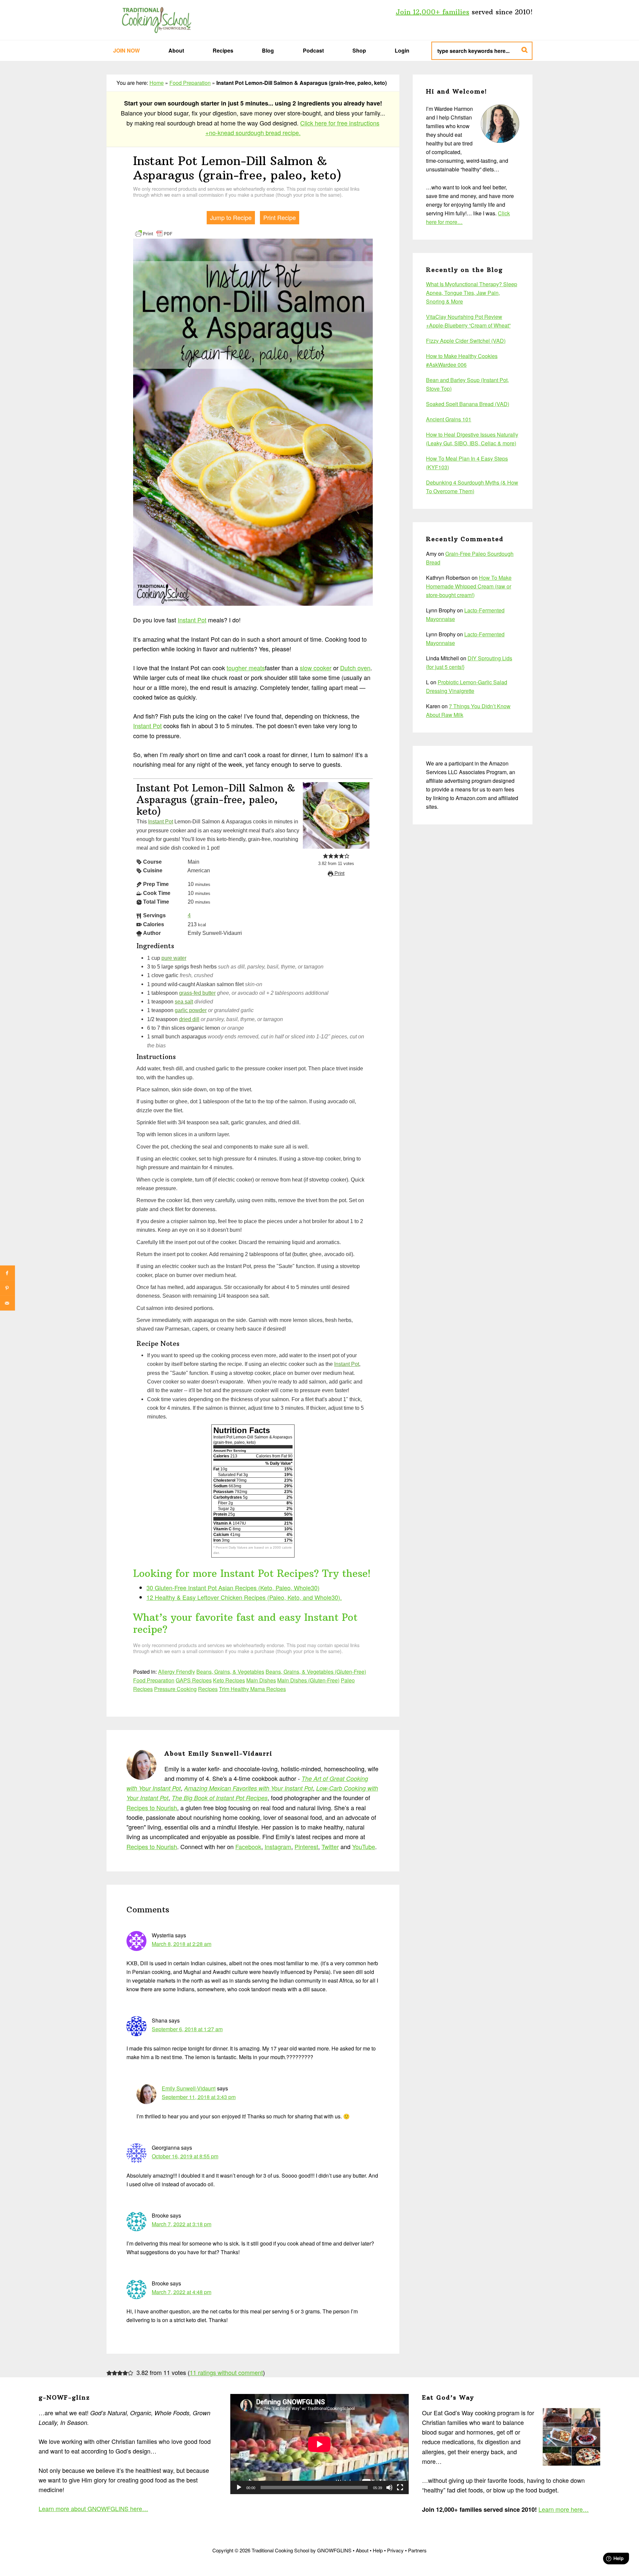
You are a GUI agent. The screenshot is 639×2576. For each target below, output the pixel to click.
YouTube (364, 1846)
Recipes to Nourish (152, 1808)
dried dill (189, 1019)
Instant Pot (192, 620)
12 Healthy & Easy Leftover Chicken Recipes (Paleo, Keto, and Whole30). (244, 1597)
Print (339, 873)
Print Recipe (280, 217)
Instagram (278, 1846)
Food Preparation (190, 83)
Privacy (395, 2550)
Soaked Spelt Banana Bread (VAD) (468, 404)
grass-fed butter (197, 993)
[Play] (239, 2487)
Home (157, 83)
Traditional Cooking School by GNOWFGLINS (156, 20)
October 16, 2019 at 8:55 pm (185, 2156)
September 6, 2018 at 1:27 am (187, 2029)
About (362, 2550)
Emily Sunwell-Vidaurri (189, 2088)
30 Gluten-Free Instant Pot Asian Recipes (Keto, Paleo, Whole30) (233, 1588)
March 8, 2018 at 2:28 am (182, 1944)
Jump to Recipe (231, 217)
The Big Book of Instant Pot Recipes (220, 1798)
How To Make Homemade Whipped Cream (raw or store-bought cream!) (469, 586)
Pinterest (306, 1846)
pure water (174, 958)
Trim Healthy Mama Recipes (252, 1689)
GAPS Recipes (194, 1680)
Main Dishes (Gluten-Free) (308, 1680)
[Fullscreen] (400, 2487)
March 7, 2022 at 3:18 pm (182, 2224)
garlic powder (191, 1010)
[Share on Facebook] (7, 1273)
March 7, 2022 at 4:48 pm (182, 2292)
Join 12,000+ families (432, 12)
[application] (319, 2444)
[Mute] (389, 2487)
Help (378, 2550)
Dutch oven (355, 668)
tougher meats (246, 668)
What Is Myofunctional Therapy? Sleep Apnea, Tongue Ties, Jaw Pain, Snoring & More (472, 293)
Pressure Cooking (175, 1689)
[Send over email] (7, 1303)
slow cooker (316, 668)
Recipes (208, 1689)
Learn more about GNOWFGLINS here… (93, 2508)
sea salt (184, 1001)
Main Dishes (261, 1680)
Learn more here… (564, 2509)
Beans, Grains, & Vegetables (230, 1672)
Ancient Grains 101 (449, 419)
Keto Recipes (229, 1680)
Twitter (330, 1846)
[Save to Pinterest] (7, 1288)
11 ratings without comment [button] (226, 2372)
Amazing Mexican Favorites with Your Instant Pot (248, 1788)
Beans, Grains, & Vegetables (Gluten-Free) (316, 1672)
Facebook (248, 1846)
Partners (417, 2550)
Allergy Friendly (177, 1672)
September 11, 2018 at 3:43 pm (199, 2097)
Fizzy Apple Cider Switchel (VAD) (466, 341)
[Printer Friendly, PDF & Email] (154, 233)
